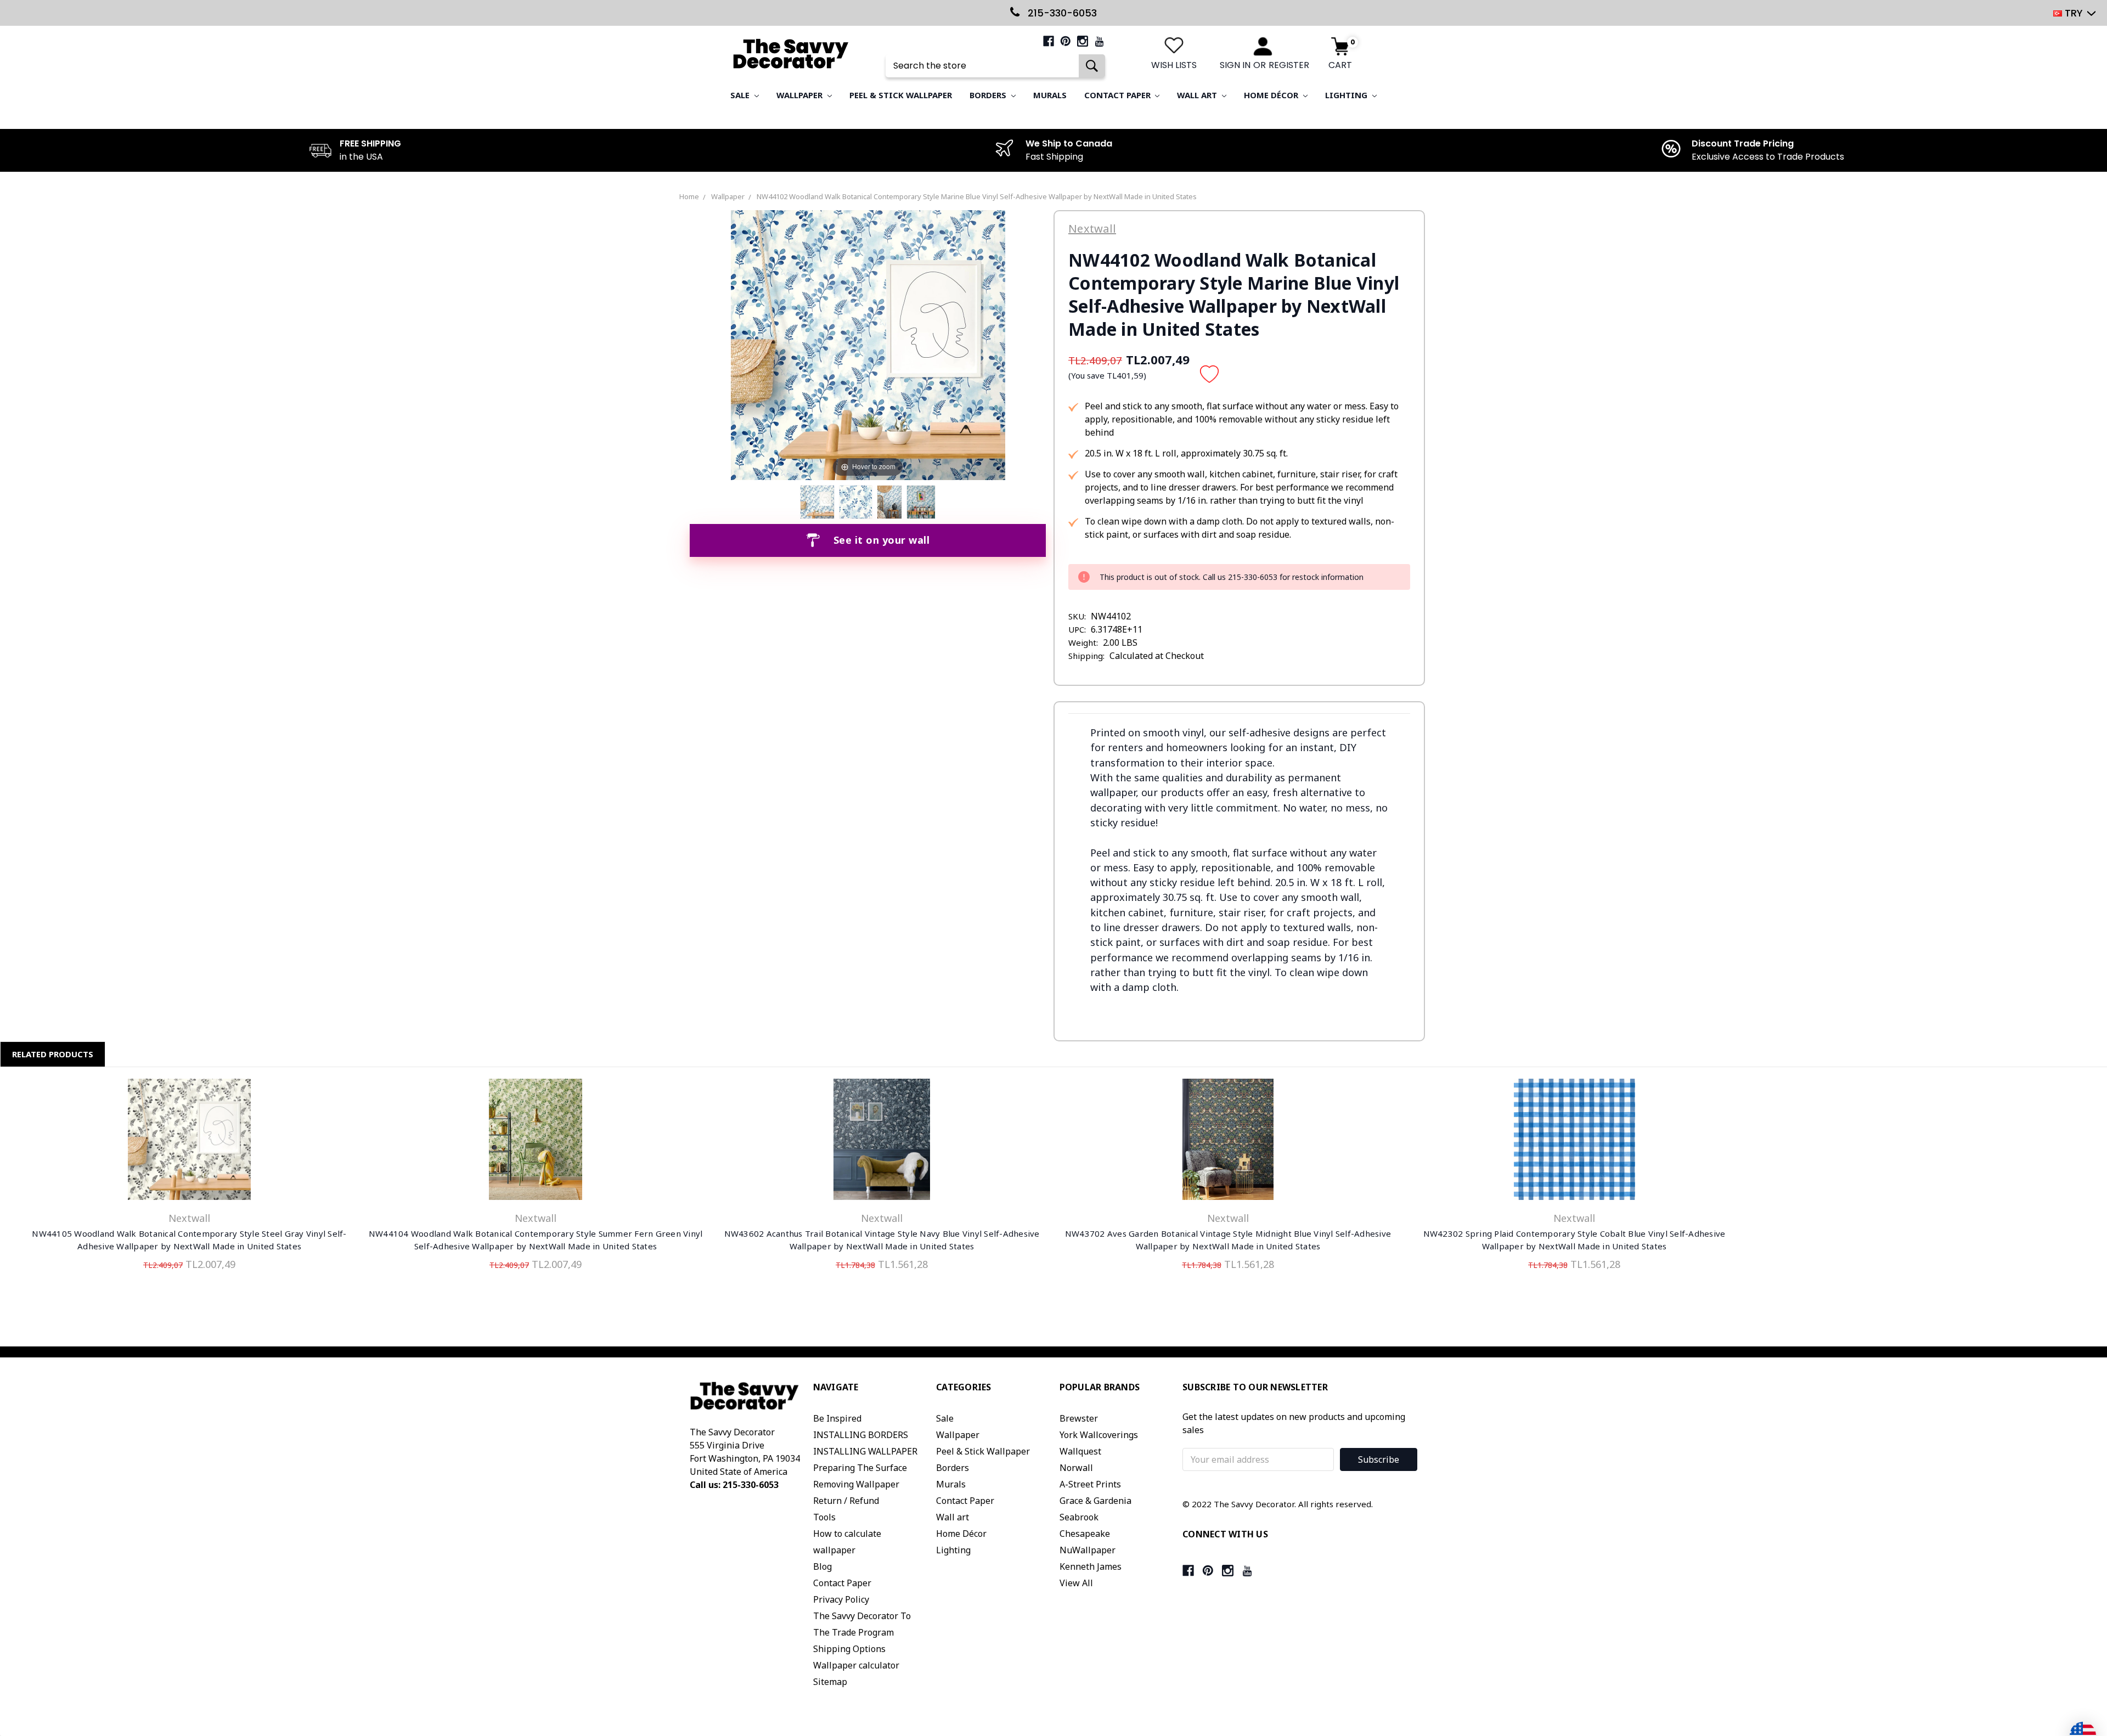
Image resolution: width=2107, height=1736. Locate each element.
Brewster (1079, 1418)
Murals (1050, 95)
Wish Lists (1174, 65)
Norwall (1076, 1468)
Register (1289, 65)
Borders (989, 95)
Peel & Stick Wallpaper (901, 95)
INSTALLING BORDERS (861, 1435)
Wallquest (1080, 1451)
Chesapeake (1085, 1534)
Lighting (1347, 95)
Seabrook (1079, 1517)
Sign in (1235, 65)
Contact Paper (1119, 95)
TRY (2074, 13)
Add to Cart (882, 1142)
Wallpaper (801, 95)
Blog (822, 1566)
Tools (824, 1517)
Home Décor (1272, 95)
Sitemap (830, 1682)
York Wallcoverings (1099, 1435)
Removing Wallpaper (856, 1484)
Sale (741, 95)
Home (689, 196)
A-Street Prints (1090, 1484)
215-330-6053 (1061, 13)
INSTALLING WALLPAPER (865, 1451)
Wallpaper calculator (856, 1665)
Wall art (1198, 95)
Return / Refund (846, 1501)
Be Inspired (837, 1418)
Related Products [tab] (53, 1054)
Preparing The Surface (860, 1468)
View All (1076, 1583)
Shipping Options (849, 1649)
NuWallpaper (1088, 1550)
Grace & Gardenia (1095, 1501)
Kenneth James (1091, 1566)
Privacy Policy (841, 1599)
